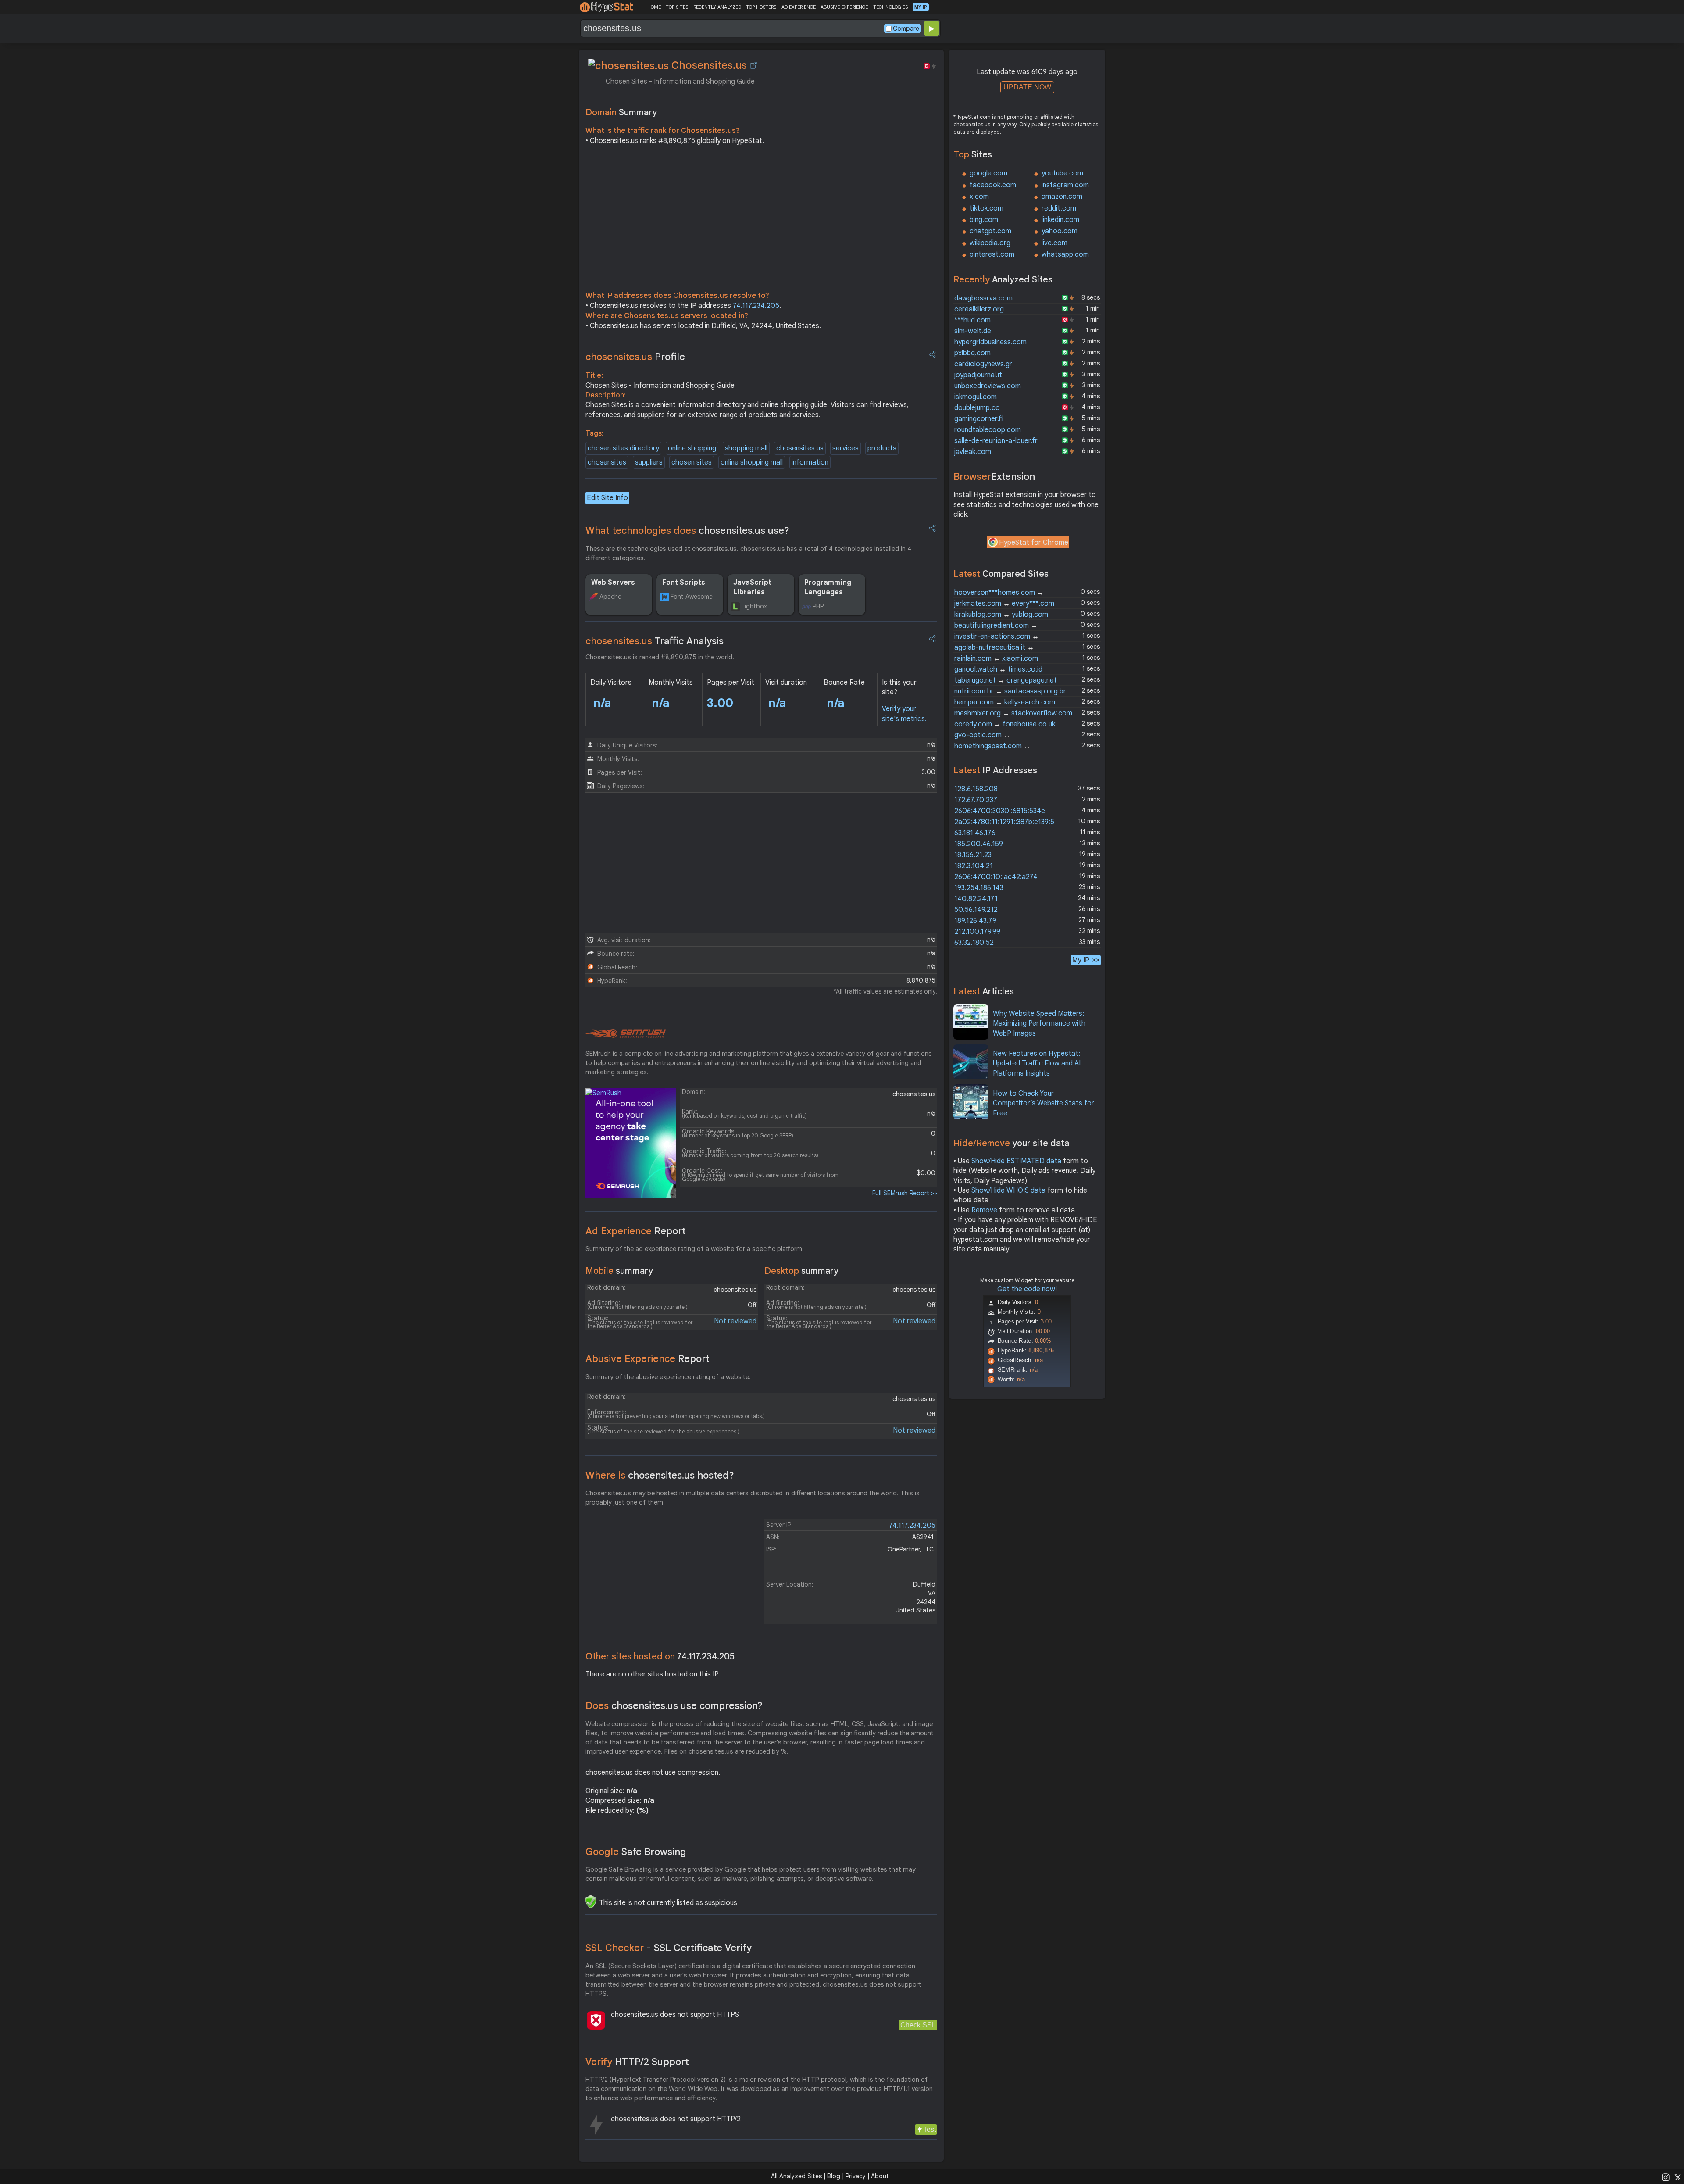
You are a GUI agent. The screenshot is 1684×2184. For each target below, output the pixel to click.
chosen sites (692, 462)
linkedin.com (1060, 220)
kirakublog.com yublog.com (1001, 615)
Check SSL (918, 2025)
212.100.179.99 (977, 932)
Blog (834, 2176)
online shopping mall (752, 462)
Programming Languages (828, 587)
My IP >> (1086, 960)
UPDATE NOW (1027, 87)
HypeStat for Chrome (1034, 543)
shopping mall (746, 448)
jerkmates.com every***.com (1004, 604)
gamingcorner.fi (978, 419)
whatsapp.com (1065, 254)
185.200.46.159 (979, 844)
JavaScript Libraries (752, 587)
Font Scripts (684, 583)
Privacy (856, 2176)
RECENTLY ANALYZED (717, 7)
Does (674, 1706)
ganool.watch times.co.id (998, 669)
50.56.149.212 (976, 910)
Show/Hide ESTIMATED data (1016, 1161)
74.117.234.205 (756, 306)
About (880, 2176)
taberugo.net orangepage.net (1006, 680)
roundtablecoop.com (988, 430)
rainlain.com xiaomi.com (996, 658)
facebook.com (993, 185)
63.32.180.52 (974, 943)
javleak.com (973, 452)
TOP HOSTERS (761, 7)
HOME (654, 7)
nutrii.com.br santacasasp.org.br (1010, 691)
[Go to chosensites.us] (753, 65)
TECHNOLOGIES (890, 7)
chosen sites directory (623, 448)
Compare (906, 29)
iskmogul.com (976, 397)
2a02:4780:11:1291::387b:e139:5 (1004, 822)
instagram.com (1065, 185)
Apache (610, 597)
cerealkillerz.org (979, 309)
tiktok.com (986, 208)
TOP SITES (677, 7)
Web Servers (613, 583)
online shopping (692, 448)
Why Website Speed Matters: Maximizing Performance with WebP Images (1039, 1024)
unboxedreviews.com (988, 386)
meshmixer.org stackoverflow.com (1013, 713)
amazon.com (1062, 197)
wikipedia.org (990, 243)
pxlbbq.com (972, 353)
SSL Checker (669, 1948)
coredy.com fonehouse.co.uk (1005, 724)
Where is (660, 1475)
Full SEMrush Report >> (905, 1193)
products (882, 448)
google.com (988, 173)
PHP (818, 606)
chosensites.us (800, 448)
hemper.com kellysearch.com (1005, 702)
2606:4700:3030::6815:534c (1000, 811)
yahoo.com (1060, 231)
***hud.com (972, 320)
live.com (1054, 243)
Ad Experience (636, 1231)
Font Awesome (692, 597)
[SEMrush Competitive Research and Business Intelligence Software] (626, 1034)
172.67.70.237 (976, 800)
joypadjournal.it (978, 375)
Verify (637, 2062)
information (810, 462)
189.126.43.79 (975, 921)
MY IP (921, 7)
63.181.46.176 (975, 833)
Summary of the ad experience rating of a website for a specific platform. (695, 1249)
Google (636, 1852)
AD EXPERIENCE (799, 7)
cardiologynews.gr (983, 364)
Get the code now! (1027, 1289)
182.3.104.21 (974, 866)
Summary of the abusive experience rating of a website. (668, 1377)
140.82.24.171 (976, 899)
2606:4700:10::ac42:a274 (996, 877)
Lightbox (754, 606)
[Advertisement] (761, 220)
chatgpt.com (990, 231)
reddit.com (1059, 208)
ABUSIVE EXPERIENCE (844, 7)
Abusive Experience (648, 1359)
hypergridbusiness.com (990, 342)
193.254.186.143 (979, 888)
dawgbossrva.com (983, 298)
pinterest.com (992, 254)
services (846, 448)
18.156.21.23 (973, 855)
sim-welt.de (973, 331)
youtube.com (1062, 173)
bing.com (984, 220)
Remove (984, 1210)
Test (929, 2129)
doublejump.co (977, 408)
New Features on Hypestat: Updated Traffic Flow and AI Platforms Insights (1037, 1063)
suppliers (649, 462)
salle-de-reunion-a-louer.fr (996, 441)
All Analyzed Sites (796, 2176)
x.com (979, 197)
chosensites (607, 462)
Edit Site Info (607, 498)
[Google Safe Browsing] (591, 1902)
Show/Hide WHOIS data (1008, 1190)
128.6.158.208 (976, 789)
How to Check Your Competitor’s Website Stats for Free (1044, 1103)
